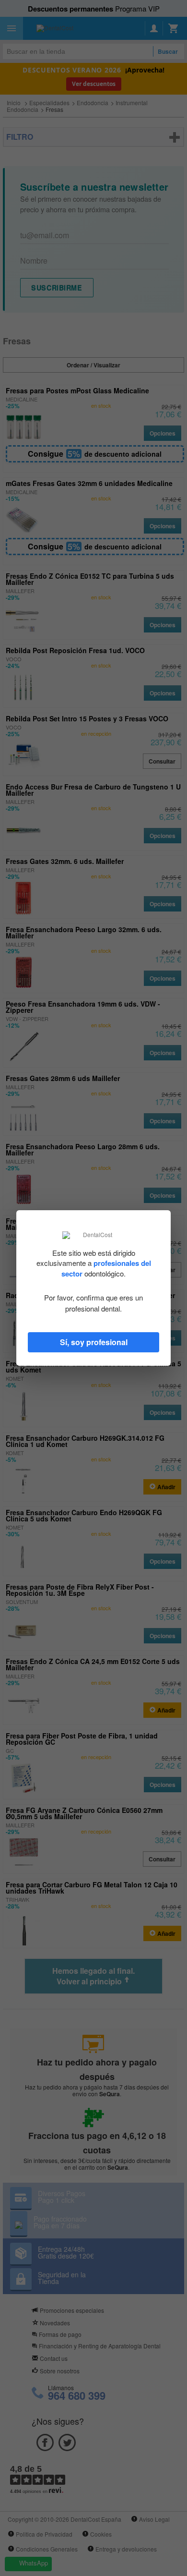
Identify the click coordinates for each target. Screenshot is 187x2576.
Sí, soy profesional (94, 1342)
